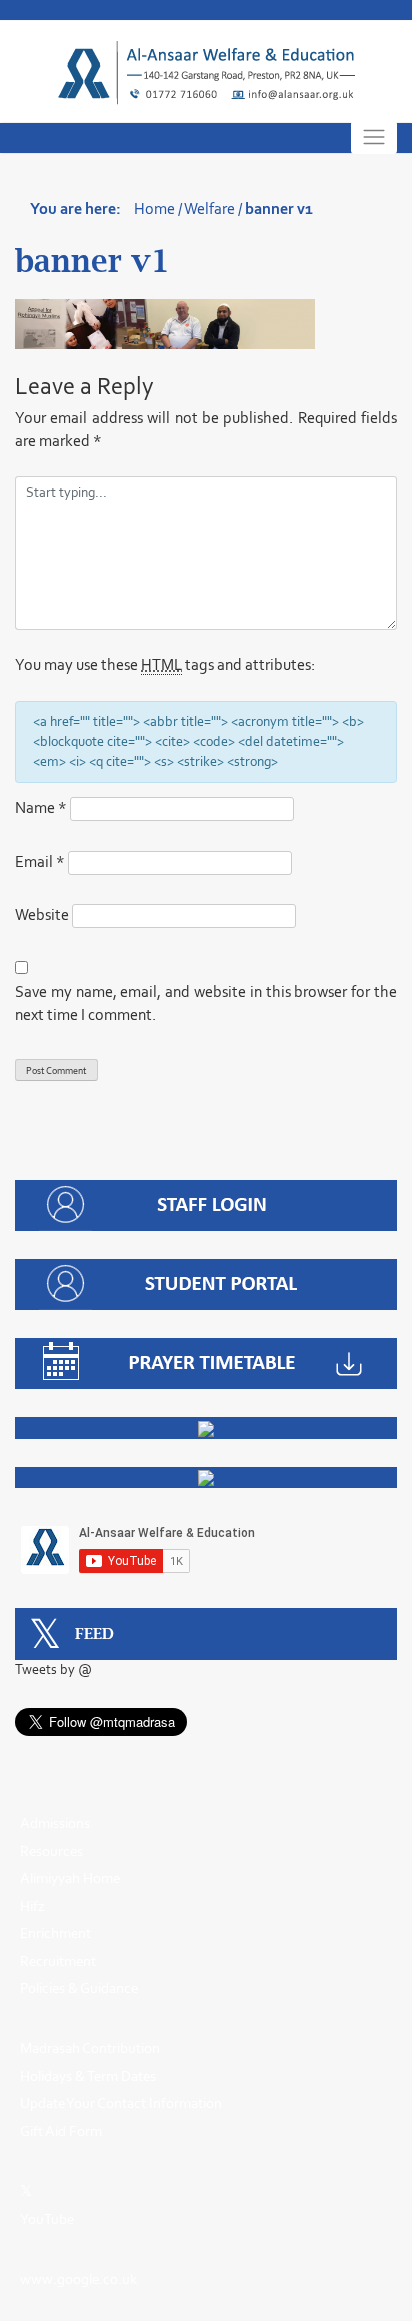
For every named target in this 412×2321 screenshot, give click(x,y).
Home (154, 208)
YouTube (47, 2219)
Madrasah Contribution (90, 2048)
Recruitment (58, 1961)
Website (42, 914)
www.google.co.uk (78, 2279)
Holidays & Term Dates (88, 2076)
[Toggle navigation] (374, 137)
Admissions (55, 1823)
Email (40, 861)
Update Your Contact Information (121, 2103)
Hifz (32, 1906)
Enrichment (55, 1933)
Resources (51, 1851)
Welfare (209, 208)
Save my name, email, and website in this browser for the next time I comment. (206, 1003)
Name (41, 807)
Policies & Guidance (79, 1988)
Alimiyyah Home (70, 1878)
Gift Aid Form (61, 2131)
